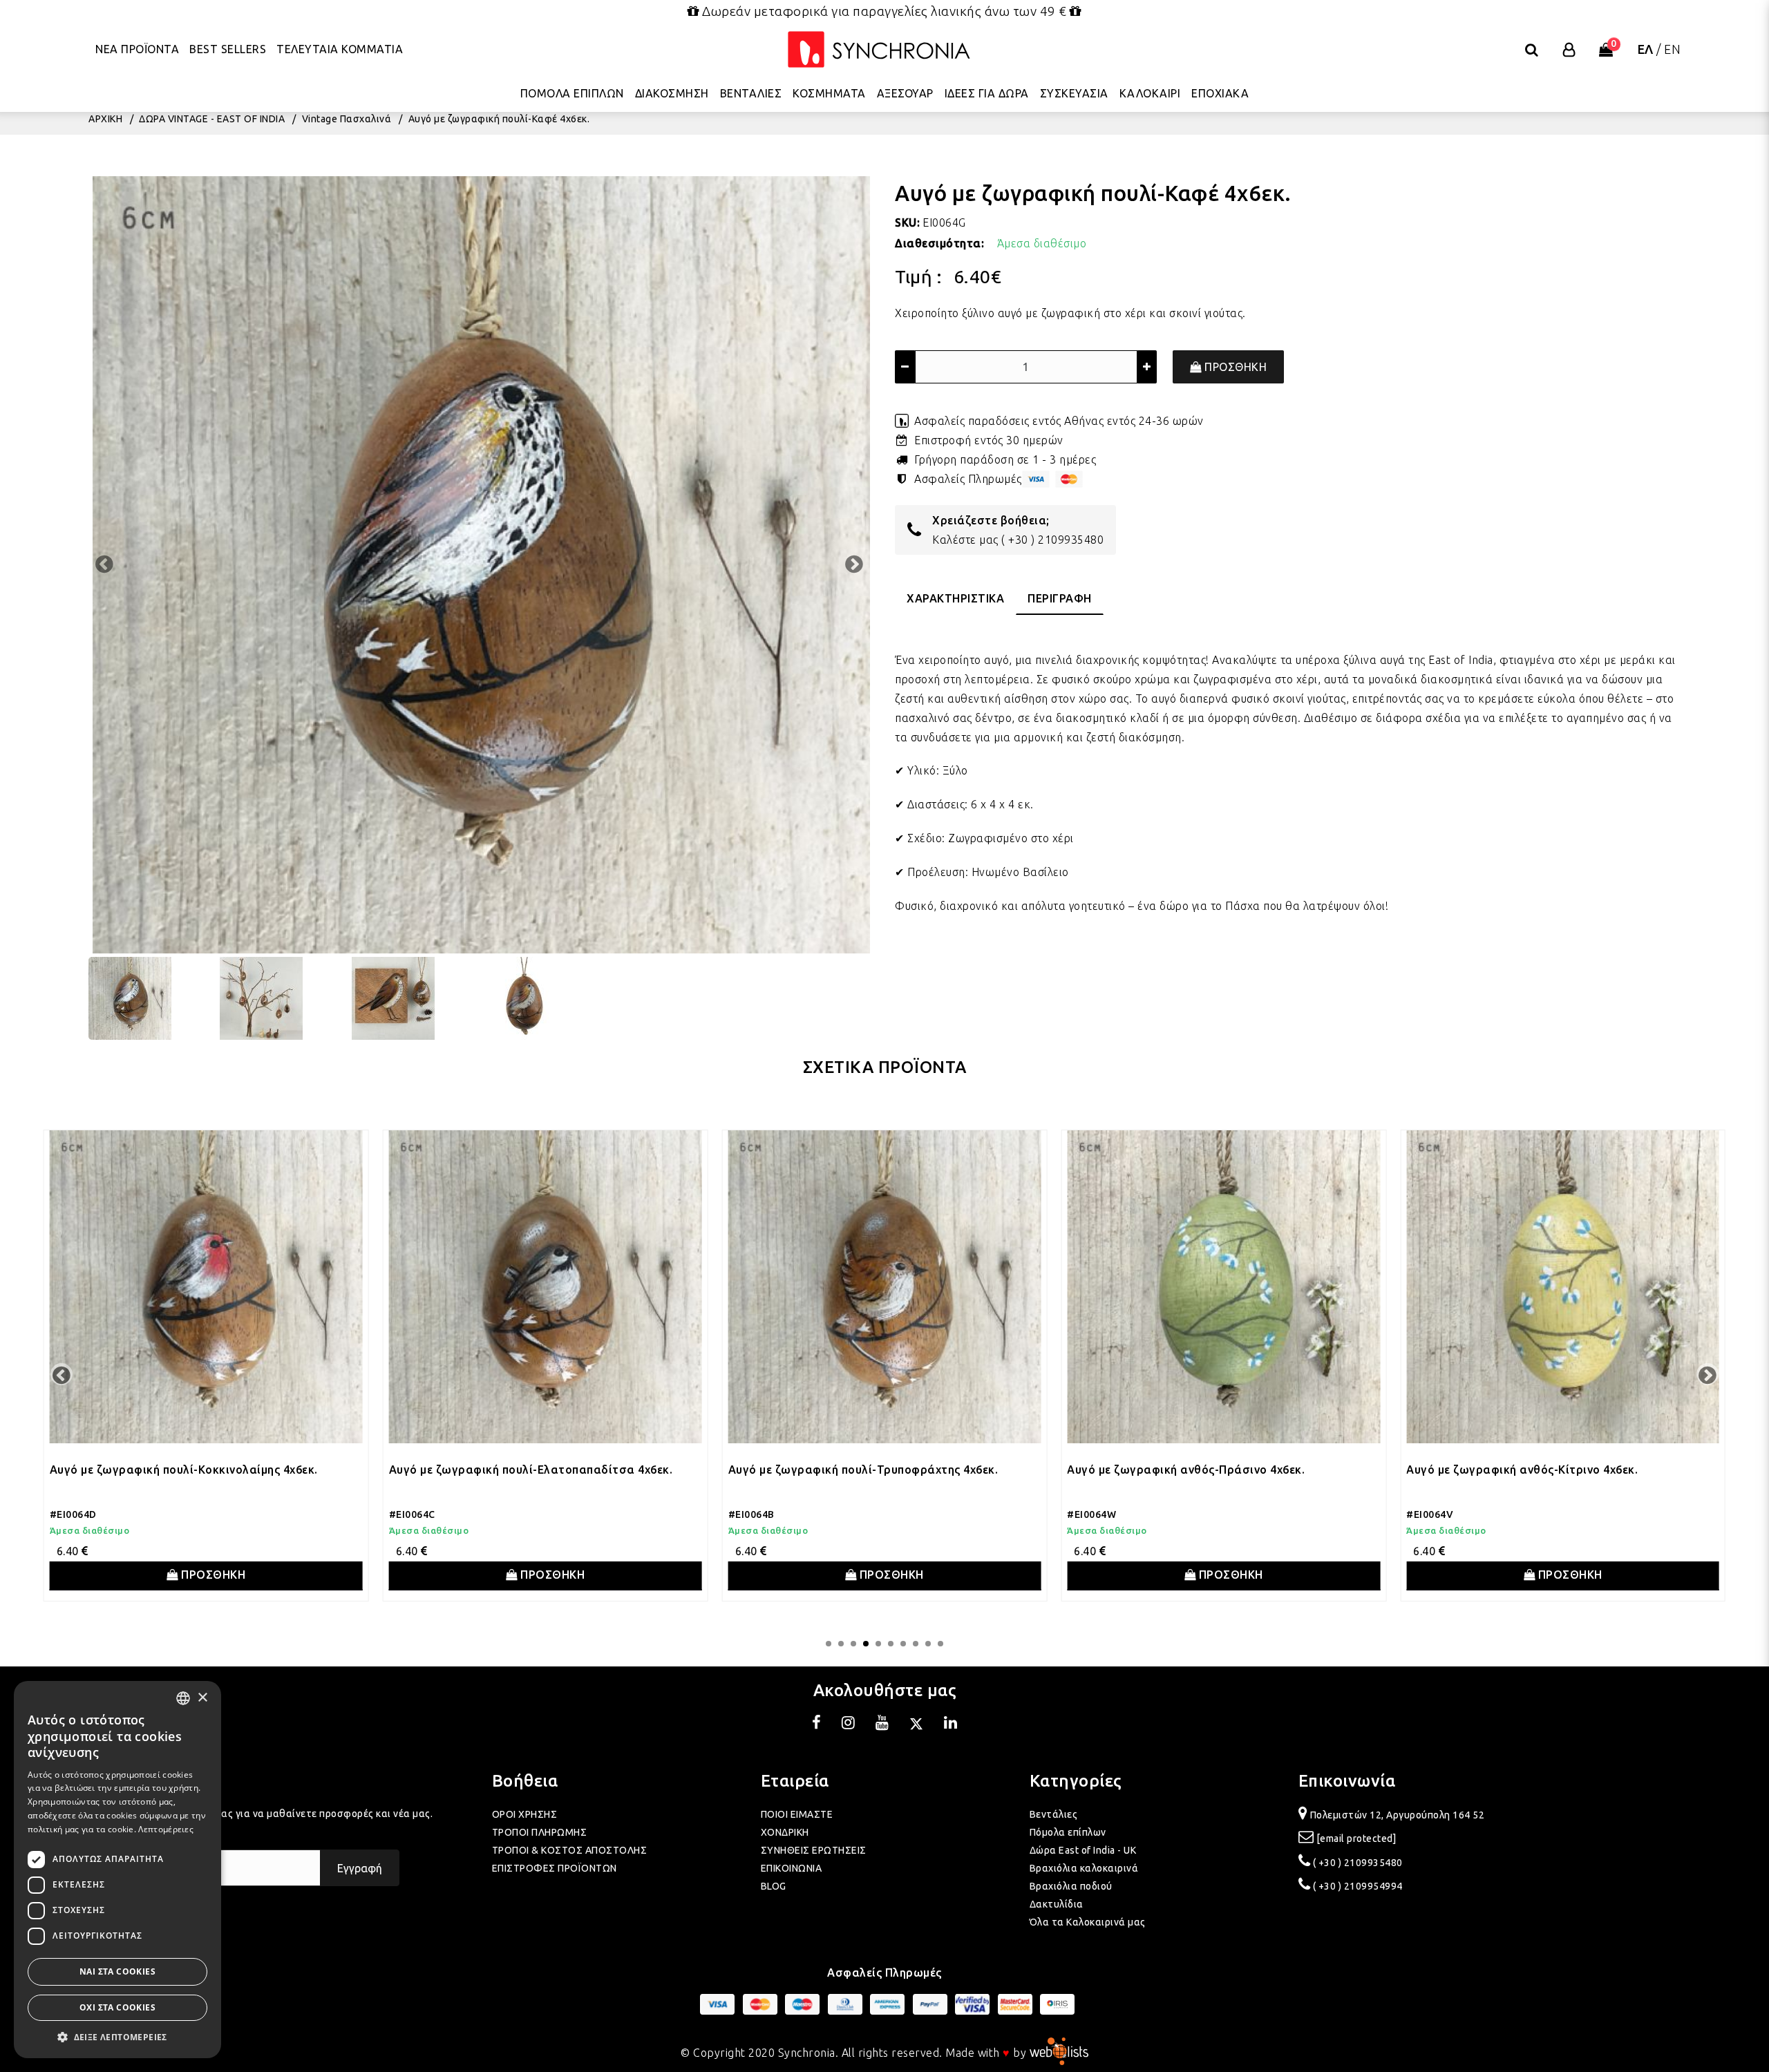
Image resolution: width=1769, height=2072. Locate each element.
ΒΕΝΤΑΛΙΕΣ (751, 93)
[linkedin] (951, 1724)
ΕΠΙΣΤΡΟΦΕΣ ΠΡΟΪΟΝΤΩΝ (555, 1868)
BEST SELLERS (228, 48)
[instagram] (849, 1724)
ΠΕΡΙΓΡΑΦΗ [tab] (1060, 598)
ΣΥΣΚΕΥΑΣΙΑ (1074, 93)
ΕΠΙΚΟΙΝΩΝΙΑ (792, 1868)
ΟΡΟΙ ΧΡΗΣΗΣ (525, 1814)
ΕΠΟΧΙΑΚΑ (1220, 93)
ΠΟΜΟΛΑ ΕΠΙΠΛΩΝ (572, 93)
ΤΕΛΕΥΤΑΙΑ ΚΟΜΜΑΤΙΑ (340, 48)
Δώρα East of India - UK (1083, 1850)
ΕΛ (1646, 48)
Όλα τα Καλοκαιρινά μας (1088, 1922)
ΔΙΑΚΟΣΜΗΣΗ (672, 93)
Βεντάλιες (1054, 1814)
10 (940, 1644)
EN (1672, 48)
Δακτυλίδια (1057, 1904)
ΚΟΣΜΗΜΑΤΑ (829, 93)
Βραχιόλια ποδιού (1071, 1886)
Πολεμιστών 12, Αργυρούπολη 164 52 (1398, 1815)
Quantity (917, 332)
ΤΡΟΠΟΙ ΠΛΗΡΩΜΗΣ (540, 1832)
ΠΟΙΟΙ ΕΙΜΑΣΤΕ (797, 1814)
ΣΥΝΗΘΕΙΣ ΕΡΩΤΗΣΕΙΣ (814, 1850)
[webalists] (1059, 2053)
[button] (117, 2037)
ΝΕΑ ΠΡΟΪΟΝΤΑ (137, 48)
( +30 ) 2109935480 (1052, 540)
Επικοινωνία (1347, 1781)
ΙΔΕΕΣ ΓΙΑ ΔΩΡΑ (987, 93)
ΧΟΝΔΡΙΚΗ (785, 1832)
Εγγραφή (360, 1868)
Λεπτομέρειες (166, 1829)
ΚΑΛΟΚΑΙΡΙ (1150, 93)
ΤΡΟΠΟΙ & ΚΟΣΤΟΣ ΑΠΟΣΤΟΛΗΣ (570, 1850)
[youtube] (882, 1724)
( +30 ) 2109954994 (1358, 1886)
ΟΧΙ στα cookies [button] (117, 2007)
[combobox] (183, 1698)
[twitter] (916, 1724)
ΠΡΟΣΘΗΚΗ (1234, 367)
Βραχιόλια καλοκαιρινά (1084, 1868)
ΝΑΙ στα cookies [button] (117, 1971)
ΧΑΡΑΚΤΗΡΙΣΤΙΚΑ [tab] (955, 598)
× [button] (202, 1698)
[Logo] (879, 49)
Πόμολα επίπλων (1068, 1832)
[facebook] (817, 1724)
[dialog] (117, 1870)
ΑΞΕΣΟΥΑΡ (905, 93)
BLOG (774, 1886)
